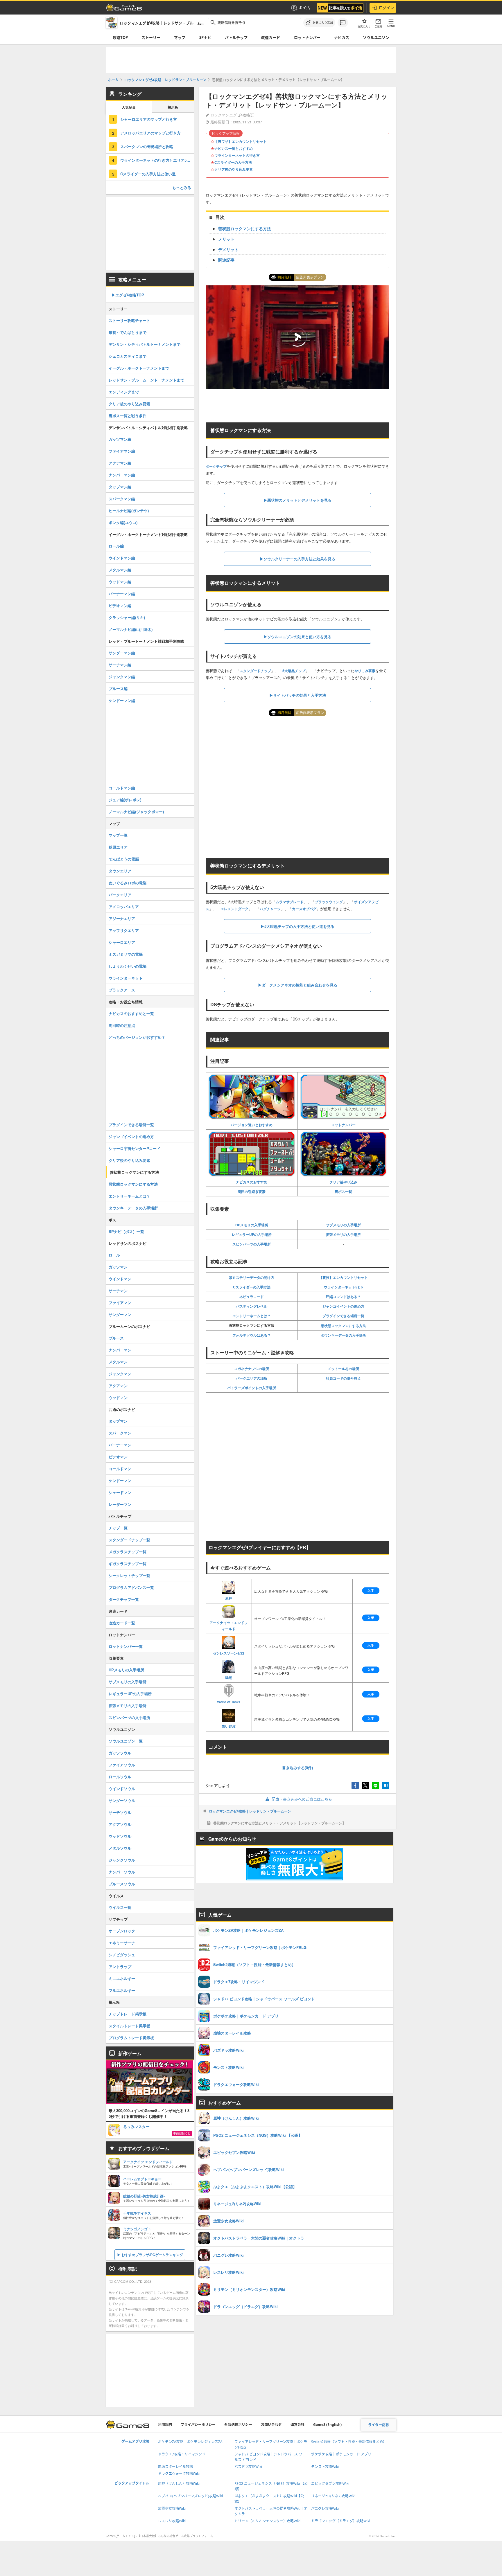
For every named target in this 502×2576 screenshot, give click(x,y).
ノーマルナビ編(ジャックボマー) (136, 812)
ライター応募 (379, 2425)
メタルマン (118, 1362)
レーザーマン (120, 1504)
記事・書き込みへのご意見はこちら (302, 1799)
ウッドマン (118, 1397)
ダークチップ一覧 (124, 1599)
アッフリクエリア (124, 930)
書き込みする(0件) (297, 1768)
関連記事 (226, 260)
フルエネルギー (122, 1990)
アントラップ (120, 1966)
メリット (226, 239)
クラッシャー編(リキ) (127, 617)
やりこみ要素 (365, 671)
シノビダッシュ (122, 1955)
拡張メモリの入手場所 (343, 1234)
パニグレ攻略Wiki (325, 2509)
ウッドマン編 (120, 582)
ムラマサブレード (290, 902)
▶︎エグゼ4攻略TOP (128, 295)
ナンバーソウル (122, 1872)
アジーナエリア (122, 918)
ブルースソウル (122, 1884)
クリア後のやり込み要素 (234, 169)
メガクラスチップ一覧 (128, 1552)
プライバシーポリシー (198, 2425)
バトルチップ (236, 37)
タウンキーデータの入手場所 (343, 1335)
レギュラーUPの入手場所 (252, 1234)
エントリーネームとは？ (252, 1316)
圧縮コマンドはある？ (343, 1297)
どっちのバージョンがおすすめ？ (137, 1037)
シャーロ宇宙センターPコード (135, 1148)
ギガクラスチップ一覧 (128, 1564)
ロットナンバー (307, 37)
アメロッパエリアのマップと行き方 (150, 133)
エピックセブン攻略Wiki (330, 2484)
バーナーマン (120, 1445)
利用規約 (165, 2425)
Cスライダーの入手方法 (233, 162)
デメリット (228, 249)
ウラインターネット (126, 978)
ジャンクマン (120, 1374)
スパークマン (120, 1433)
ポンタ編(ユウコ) (123, 522)
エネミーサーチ (122, 1943)
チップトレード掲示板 (128, 2014)
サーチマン (118, 1291)
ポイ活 (304, 8)
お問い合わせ (271, 2425)
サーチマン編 (120, 665)
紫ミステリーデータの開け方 (252, 1277)
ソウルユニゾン (376, 37)
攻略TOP (120, 37)
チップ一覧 (118, 1528)
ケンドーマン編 (122, 700)
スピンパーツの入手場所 (252, 1244)
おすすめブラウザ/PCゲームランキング (152, 2255)
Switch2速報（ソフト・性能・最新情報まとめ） (349, 2442)
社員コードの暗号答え (343, 1378)
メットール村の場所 (343, 1369)
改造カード (271, 37)
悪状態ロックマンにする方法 (343, 1326)
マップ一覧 (118, 835)
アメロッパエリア (124, 907)
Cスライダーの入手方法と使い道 (148, 174)
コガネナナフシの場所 (252, 1369)
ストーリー (151, 37)
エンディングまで (124, 392)
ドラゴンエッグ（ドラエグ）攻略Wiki (341, 2521)
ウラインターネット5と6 (343, 1287)
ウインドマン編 (122, 558)
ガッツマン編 (120, 439)
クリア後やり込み (343, 1182)
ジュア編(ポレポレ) (125, 800)
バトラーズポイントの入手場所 (252, 1388)
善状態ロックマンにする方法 (245, 228)
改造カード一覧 (122, 1623)
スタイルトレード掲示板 (129, 2026)
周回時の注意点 (122, 1025)
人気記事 (129, 108)
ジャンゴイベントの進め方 (343, 1306)
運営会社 (297, 2425)
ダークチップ (216, 466)
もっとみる (182, 187)
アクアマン (118, 1386)
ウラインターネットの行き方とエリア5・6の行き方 (157, 160)
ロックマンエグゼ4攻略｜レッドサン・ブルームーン (250, 1811)
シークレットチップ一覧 (129, 1575)
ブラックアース (122, 990)
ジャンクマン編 (122, 677)
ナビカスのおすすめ (252, 1182)
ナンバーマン (120, 1350)
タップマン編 (120, 487)
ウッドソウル (120, 1836)
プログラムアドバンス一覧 (131, 1587)
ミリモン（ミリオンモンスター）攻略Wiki (267, 2521)
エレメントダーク (234, 909)
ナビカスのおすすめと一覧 (131, 1013)
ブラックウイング (329, 902)
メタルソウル (120, 1848)
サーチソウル (120, 1812)
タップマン (118, 1421)
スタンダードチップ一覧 (129, 1540)
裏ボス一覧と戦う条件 (128, 416)
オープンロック (122, 1931)
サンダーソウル (122, 1800)
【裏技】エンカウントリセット (343, 1277)
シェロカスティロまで (128, 356)
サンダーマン (120, 1314)
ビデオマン (118, 1457)
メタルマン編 (120, 570)
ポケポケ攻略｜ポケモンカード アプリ (341, 2454)
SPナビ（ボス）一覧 (126, 1231)
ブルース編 (118, 688)
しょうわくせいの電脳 (128, 966)
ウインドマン (120, 1279)
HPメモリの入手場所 (252, 1225)
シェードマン (120, 1492)
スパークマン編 (122, 499)
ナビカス (342, 37)
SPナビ (205, 37)
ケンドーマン (120, 1480)
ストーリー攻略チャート (129, 320)
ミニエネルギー (122, 1978)
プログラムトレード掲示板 (131, 2038)
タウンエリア (120, 871)
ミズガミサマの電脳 (126, 954)
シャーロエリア (122, 942)
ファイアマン (120, 1303)
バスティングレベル (252, 1306)
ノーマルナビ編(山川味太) (131, 629)
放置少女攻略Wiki (172, 2509)
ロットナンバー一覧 (126, 1646)
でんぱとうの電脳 (124, 859)
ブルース (116, 1338)
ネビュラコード (252, 1297)
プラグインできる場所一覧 (343, 1316)
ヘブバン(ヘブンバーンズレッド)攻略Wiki (190, 2496)
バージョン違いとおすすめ (252, 1125)
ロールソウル (120, 1777)
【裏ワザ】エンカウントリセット (241, 141)
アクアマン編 (120, 463)
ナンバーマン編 (122, 475)
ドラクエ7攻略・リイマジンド (182, 2454)
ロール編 (116, 546)
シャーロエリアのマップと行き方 (149, 119)
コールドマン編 (122, 788)
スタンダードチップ (255, 671)
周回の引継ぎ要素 (252, 1191)
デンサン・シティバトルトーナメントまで (145, 344)
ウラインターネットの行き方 (237, 155)
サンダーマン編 (122, 653)
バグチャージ (270, 909)
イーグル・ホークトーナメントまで (139, 368)
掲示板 (173, 108)
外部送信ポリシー (238, 2425)
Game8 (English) (327, 2425)
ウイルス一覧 (120, 1907)
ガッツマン (118, 1267)
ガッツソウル (120, 1753)
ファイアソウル (122, 1765)
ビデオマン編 (120, 605)
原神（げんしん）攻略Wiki (179, 2484)
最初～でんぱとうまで (128, 332)
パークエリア (120, 895)
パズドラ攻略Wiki (248, 2467)
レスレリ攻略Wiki (172, 2521)
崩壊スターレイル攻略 (175, 2467)
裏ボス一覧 (343, 1191)
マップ (180, 37)
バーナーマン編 (122, 594)
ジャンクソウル (122, 1860)
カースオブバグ (304, 909)
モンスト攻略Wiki (325, 2467)
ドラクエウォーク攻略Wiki (179, 2474)
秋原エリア (118, 847)
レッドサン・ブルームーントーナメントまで (146, 380)
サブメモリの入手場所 (343, 1225)
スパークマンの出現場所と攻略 (147, 146)
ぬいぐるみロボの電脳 (128, 883)
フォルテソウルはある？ (252, 1335)
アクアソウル (120, 1824)
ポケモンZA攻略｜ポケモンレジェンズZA (190, 2442)
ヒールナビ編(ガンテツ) (129, 511)
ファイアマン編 (122, 451)
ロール (114, 1255)
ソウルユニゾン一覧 (126, 1741)
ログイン (386, 8)
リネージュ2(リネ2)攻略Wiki (333, 2496)
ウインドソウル (122, 1789)
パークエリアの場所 (252, 1378)
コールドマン (120, 1469)
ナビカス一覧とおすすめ (234, 148)
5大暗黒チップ (294, 671)
